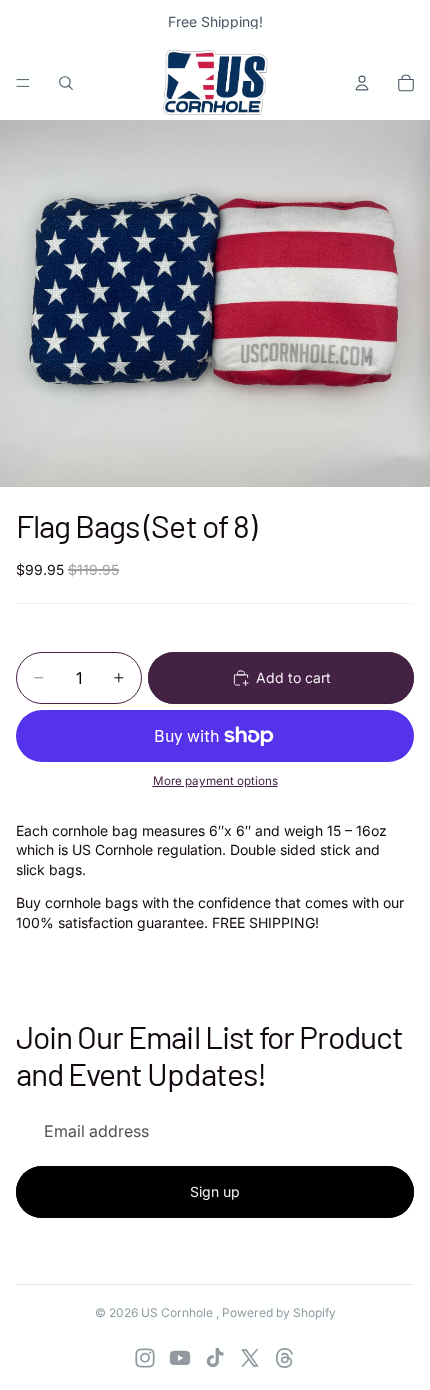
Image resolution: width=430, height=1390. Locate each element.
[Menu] (23, 83)
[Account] (362, 83)
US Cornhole (178, 1312)
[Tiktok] (215, 1358)
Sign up (215, 1191)
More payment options (215, 781)
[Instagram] (145, 1358)
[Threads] (285, 1358)
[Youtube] (180, 1358)
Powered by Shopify (279, 1312)
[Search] (66, 83)
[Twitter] (250, 1358)
